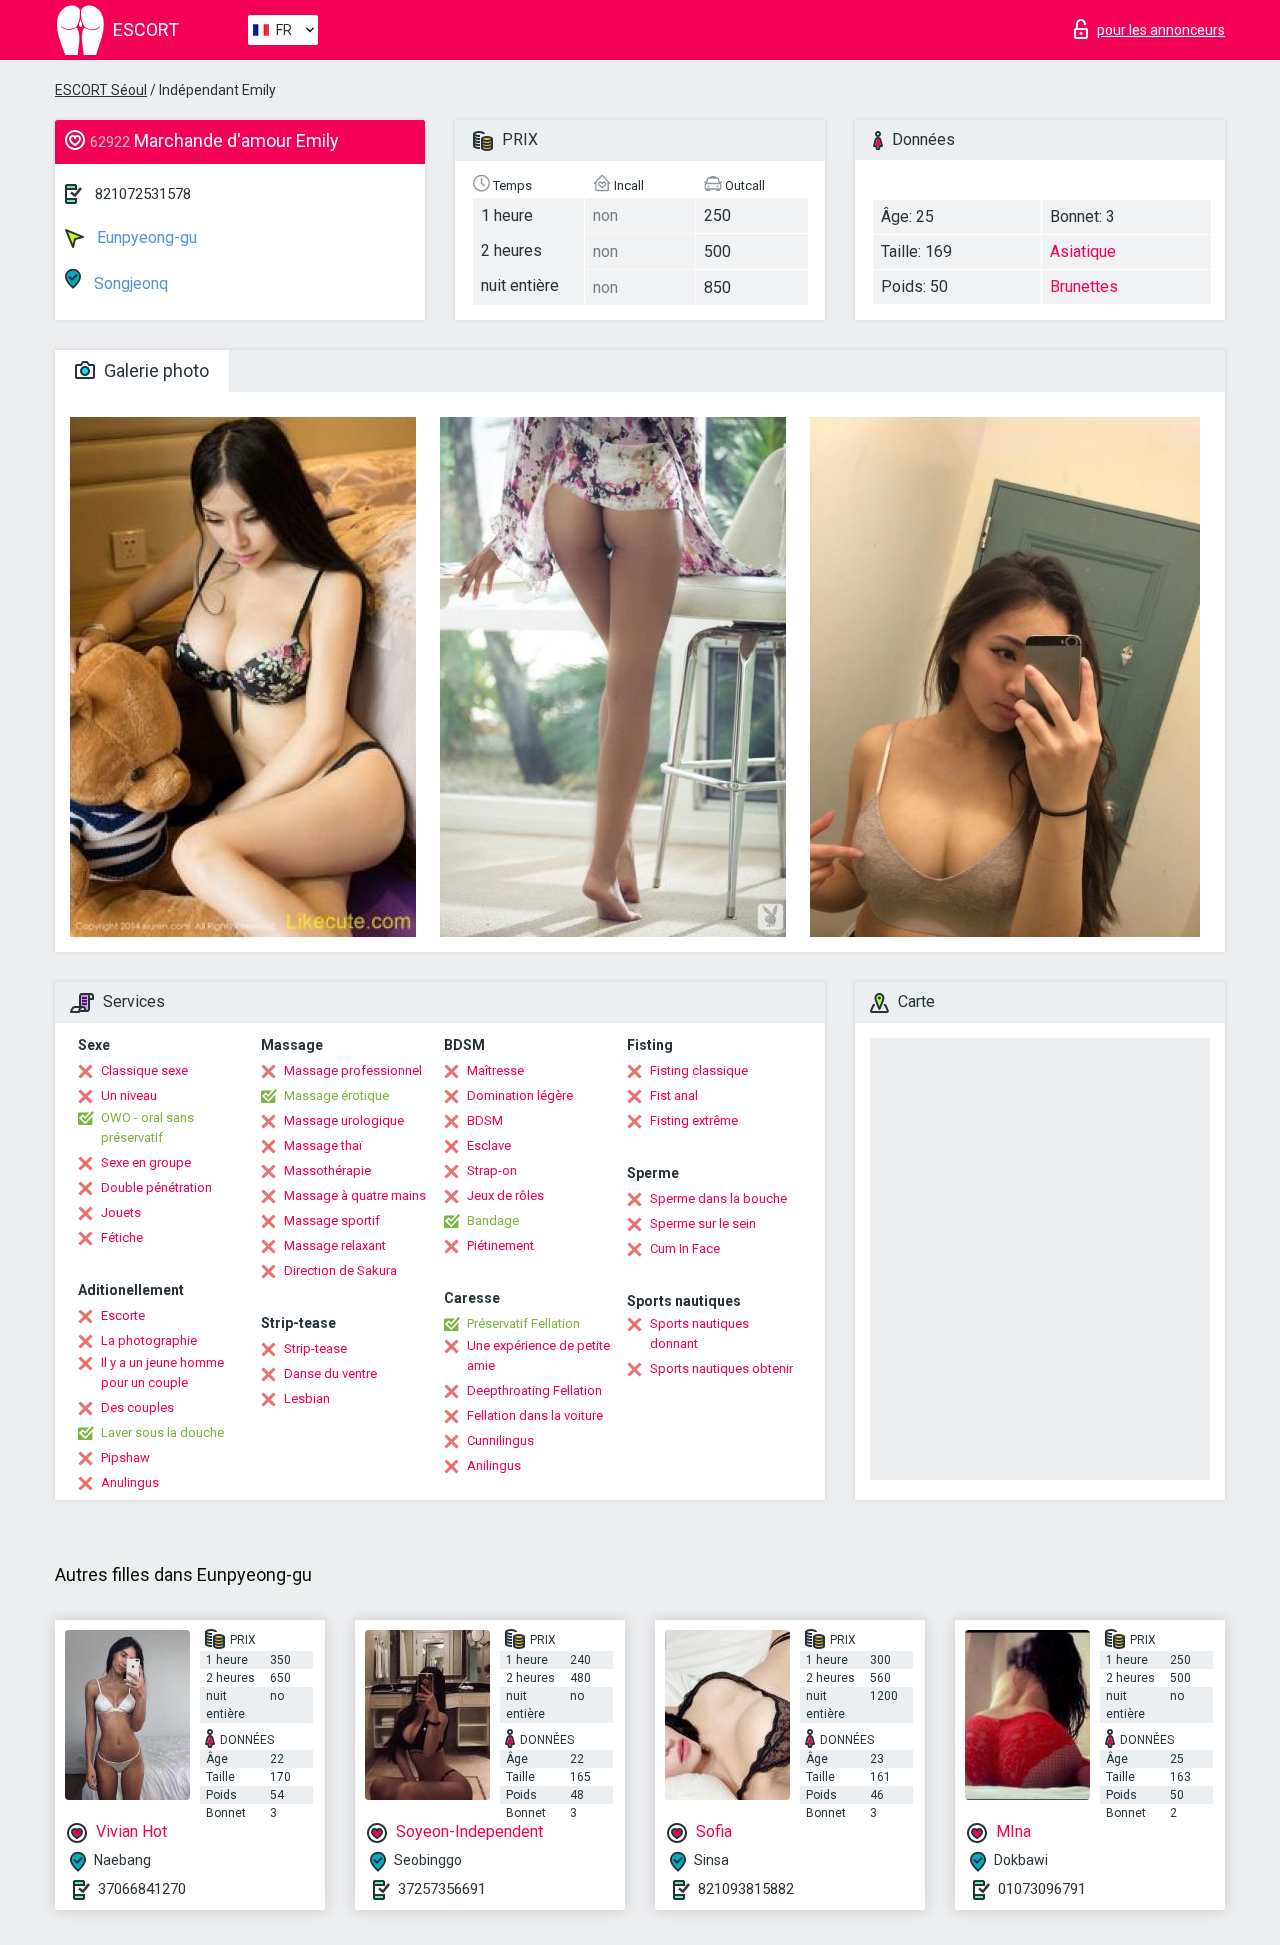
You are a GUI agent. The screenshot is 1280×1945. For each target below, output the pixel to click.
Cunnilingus (500, 1440)
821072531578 (143, 194)
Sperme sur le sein (703, 1223)
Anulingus (130, 1482)
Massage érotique (336, 1095)
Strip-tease (315, 1348)
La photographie (149, 1340)
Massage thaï (323, 1145)
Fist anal (674, 1095)
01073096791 (1042, 1889)
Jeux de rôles (505, 1195)
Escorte (123, 1315)
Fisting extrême (694, 1120)
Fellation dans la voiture (535, 1415)
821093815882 (746, 1889)
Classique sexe (144, 1070)
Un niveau (129, 1095)
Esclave (489, 1145)
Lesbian (307, 1398)
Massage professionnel (353, 1070)
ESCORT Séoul (101, 90)
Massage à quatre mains (355, 1195)
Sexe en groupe (146, 1162)
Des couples (137, 1407)
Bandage (493, 1220)
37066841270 (142, 1889)
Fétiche (122, 1237)
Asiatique (1083, 251)
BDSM (485, 1120)
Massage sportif (332, 1220)
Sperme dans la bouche (718, 1198)
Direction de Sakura (340, 1270)
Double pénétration (156, 1187)
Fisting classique (699, 1070)
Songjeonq (129, 283)
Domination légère (520, 1095)
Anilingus (494, 1465)
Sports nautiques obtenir (721, 1368)
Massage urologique (344, 1120)
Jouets (121, 1212)
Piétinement (500, 1245)
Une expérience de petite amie (538, 1355)
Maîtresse (495, 1070)
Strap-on (492, 1170)
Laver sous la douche (162, 1432)
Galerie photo (154, 370)
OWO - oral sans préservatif (147, 1127)
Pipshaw (125, 1457)
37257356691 (442, 1889)
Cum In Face (685, 1248)
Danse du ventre (330, 1373)
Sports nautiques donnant (699, 1333)
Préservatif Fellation (523, 1323)
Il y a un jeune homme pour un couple (162, 1372)
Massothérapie (327, 1170)
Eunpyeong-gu (145, 237)
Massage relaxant (335, 1245)
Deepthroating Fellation (534, 1390)
